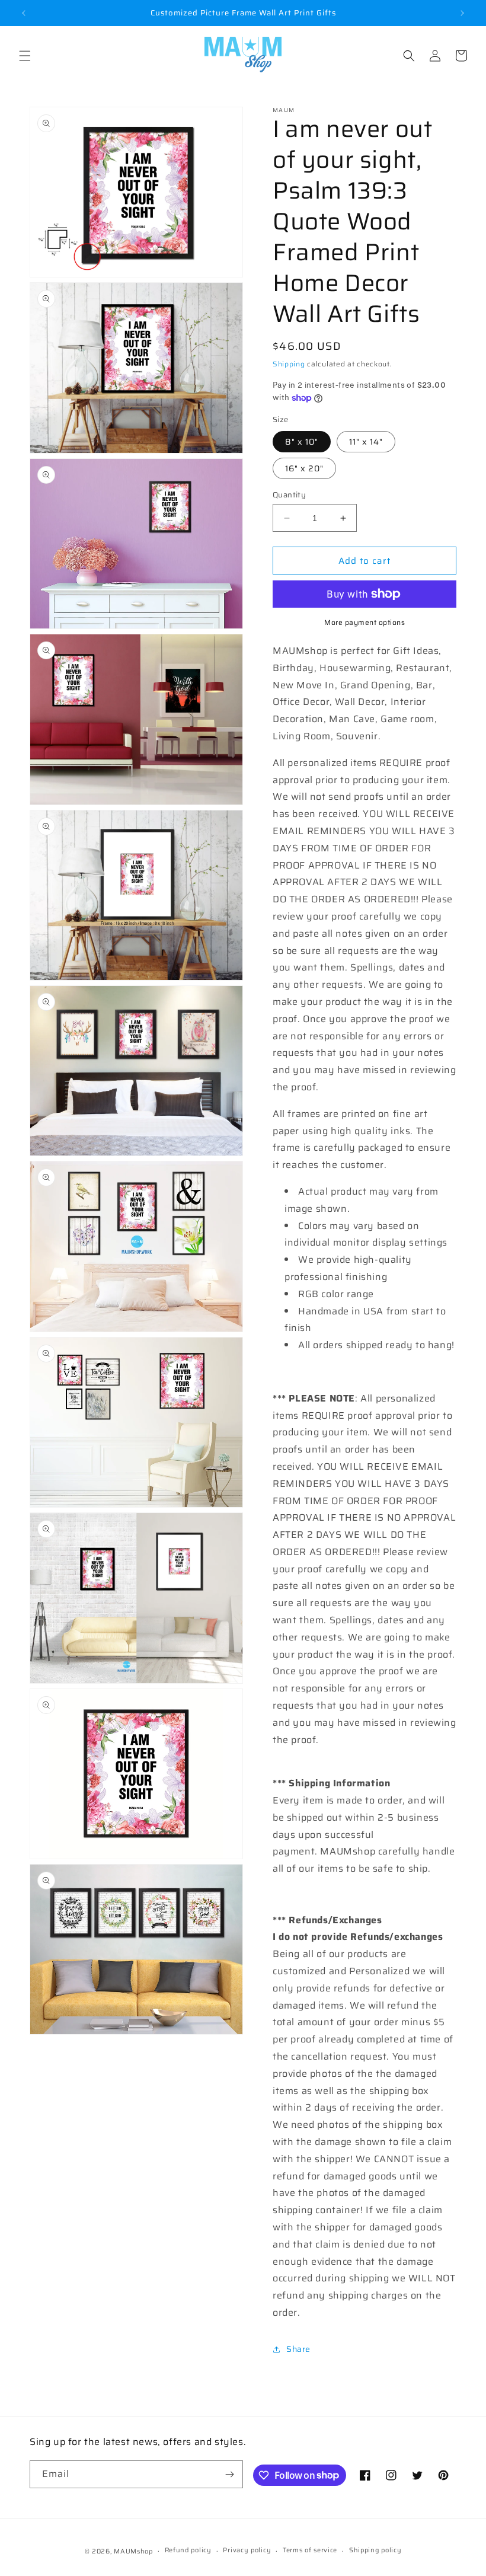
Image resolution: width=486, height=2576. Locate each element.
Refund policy (188, 2550)
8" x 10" (302, 442)
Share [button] (298, 2349)
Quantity (289, 495)
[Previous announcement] (24, 13)
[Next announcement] (462, 13)
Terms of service (310, 2550)
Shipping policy (375, 2550)
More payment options (364, 623)
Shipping (289, 364)
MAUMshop (133, 2551)
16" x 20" (304, 468)
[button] (25, 56)
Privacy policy (247, 2550)
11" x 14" (366, 442)
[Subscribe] (229, 2474)
